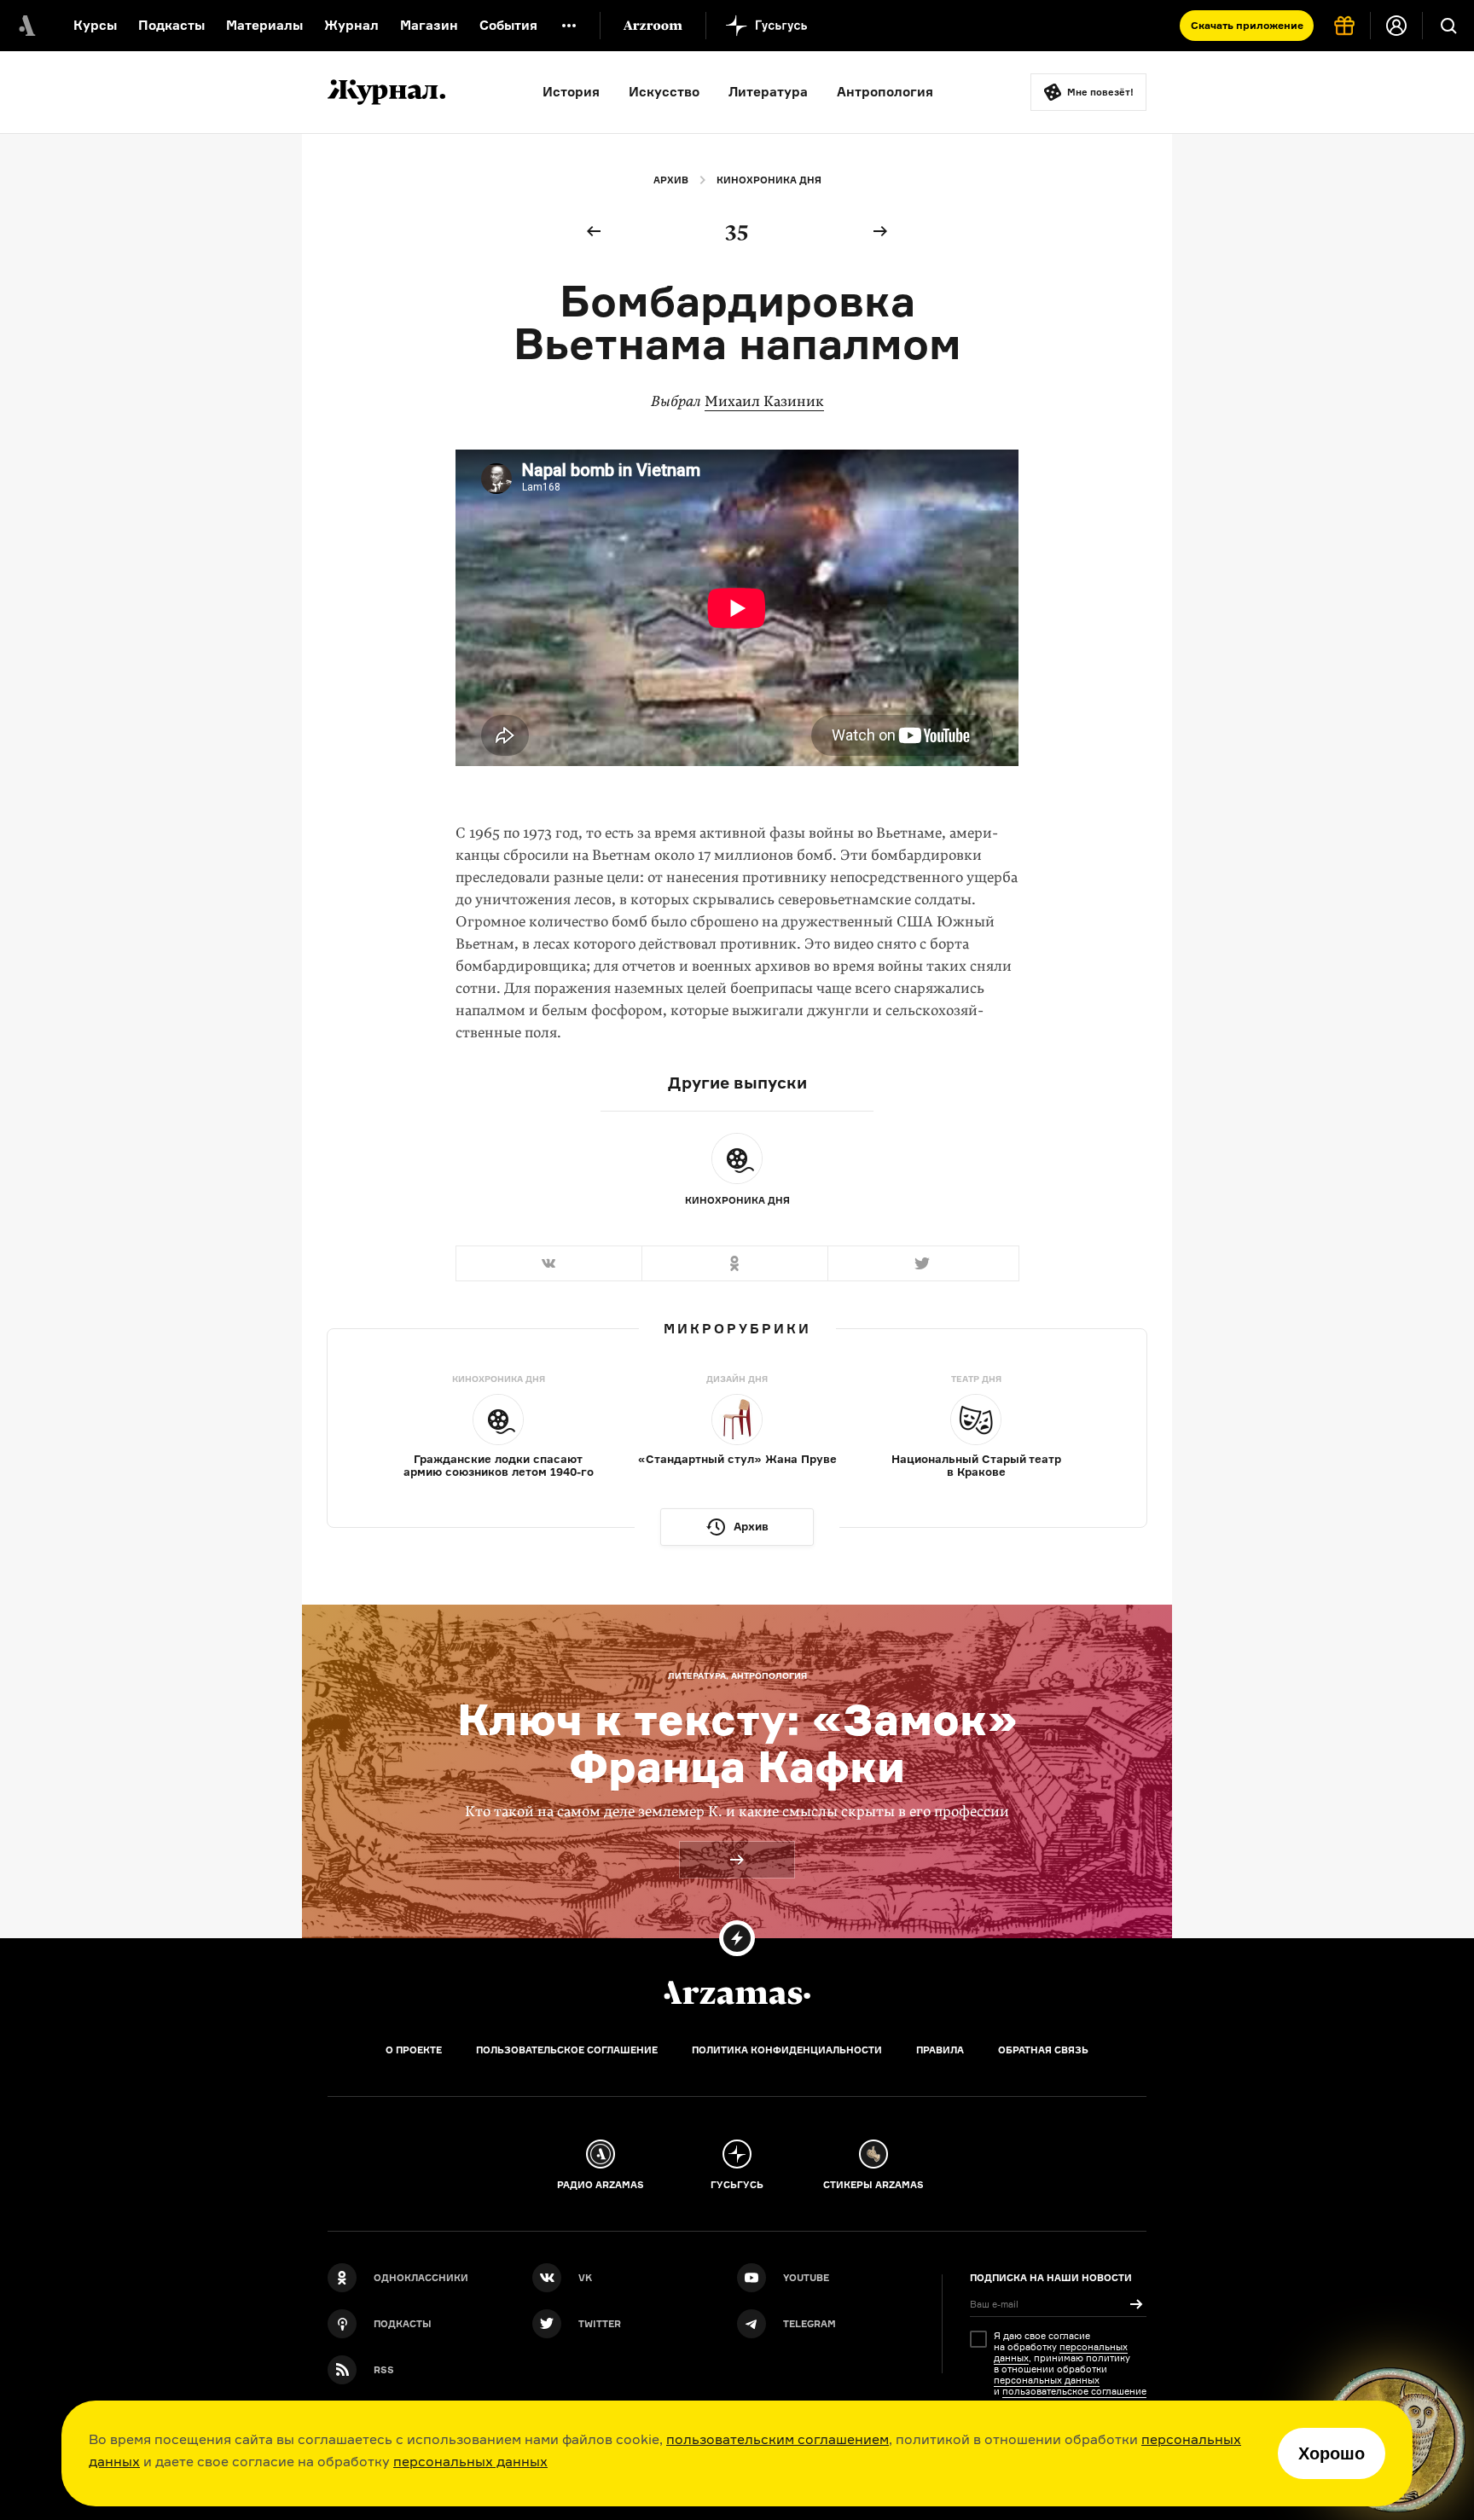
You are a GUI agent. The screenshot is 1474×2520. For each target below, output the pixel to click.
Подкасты (171, 25)
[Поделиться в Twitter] (923, 1263)
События (508, 25)
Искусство (664, 92)
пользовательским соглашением (778, 2439)
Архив (671, 180)
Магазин (429, 25)
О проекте (414, 2050)
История (571, 92)
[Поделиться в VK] (548, 1263)
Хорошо (1332, 2453)
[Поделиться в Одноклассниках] (734, 1263)
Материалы (264, 25)
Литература (768, 92)
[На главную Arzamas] (26, 26)
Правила (940, 2050)
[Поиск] (1448, 26)
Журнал (351, 25)
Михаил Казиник (764, 401)
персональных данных (470, 2461)
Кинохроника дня (769, 180)
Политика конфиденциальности (787, 2050)
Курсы (95, 25)
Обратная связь (1043, 2050)
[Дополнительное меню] (569, 26)
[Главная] (737, 1993)
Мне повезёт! (1100, 92)
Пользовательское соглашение (567, 2050)
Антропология (885, 92)
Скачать (1247, 25)
